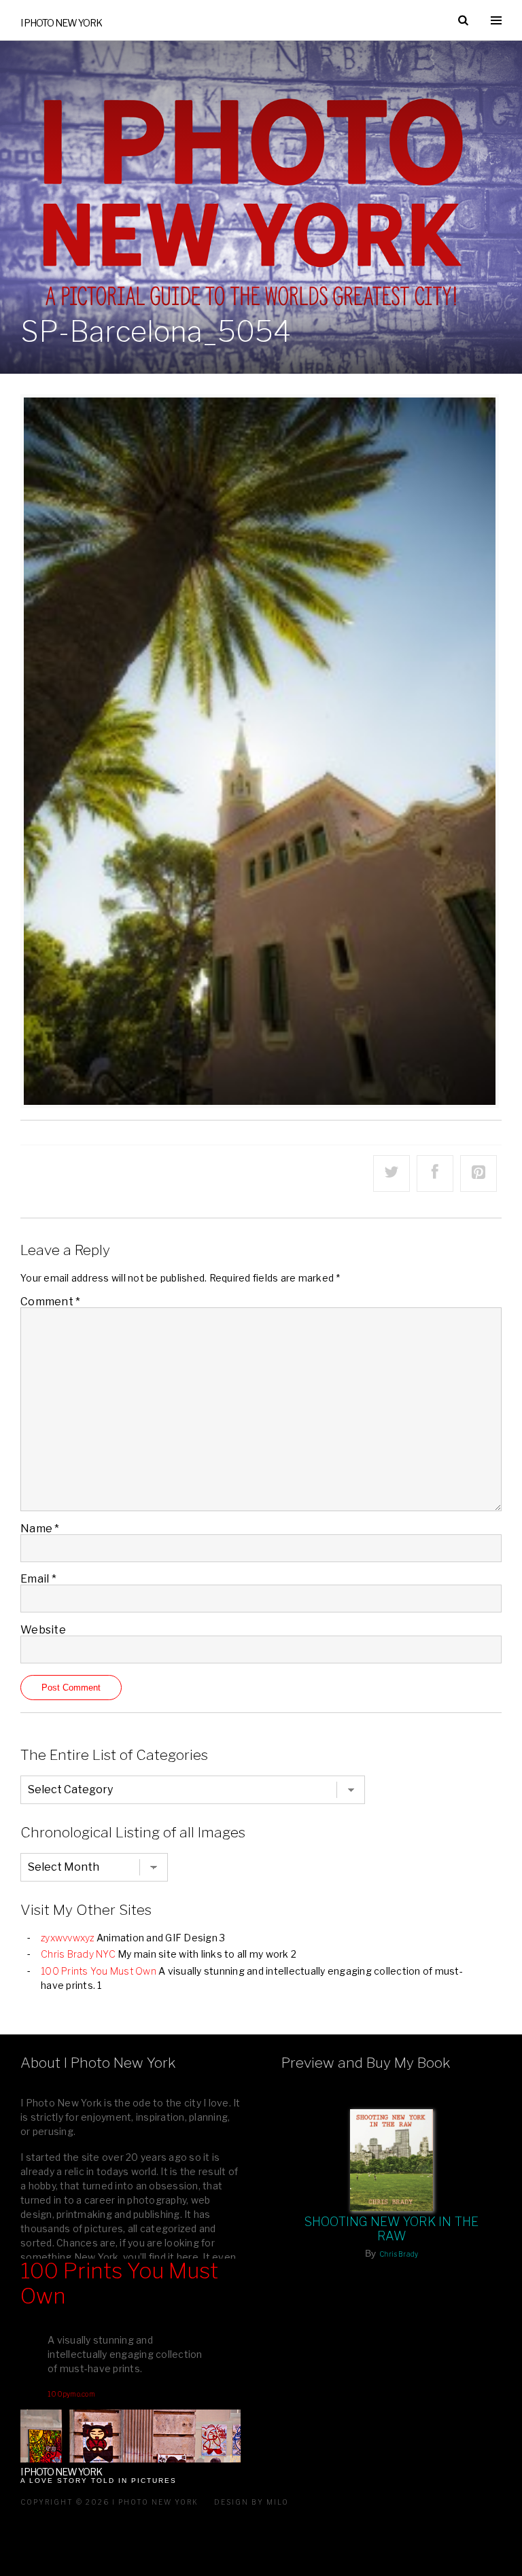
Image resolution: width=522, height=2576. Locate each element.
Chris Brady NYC (78, 1954)
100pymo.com (71, 2394)
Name (40, 1529)
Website (43, 1630)
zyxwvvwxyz (68, 1938)
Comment (50, 1302)
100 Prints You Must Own (99, 1971)
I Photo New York (61, 23)
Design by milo (251, 2502)
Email (38, 1579)
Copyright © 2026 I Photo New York (109, 2502)
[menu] (496, 20)
